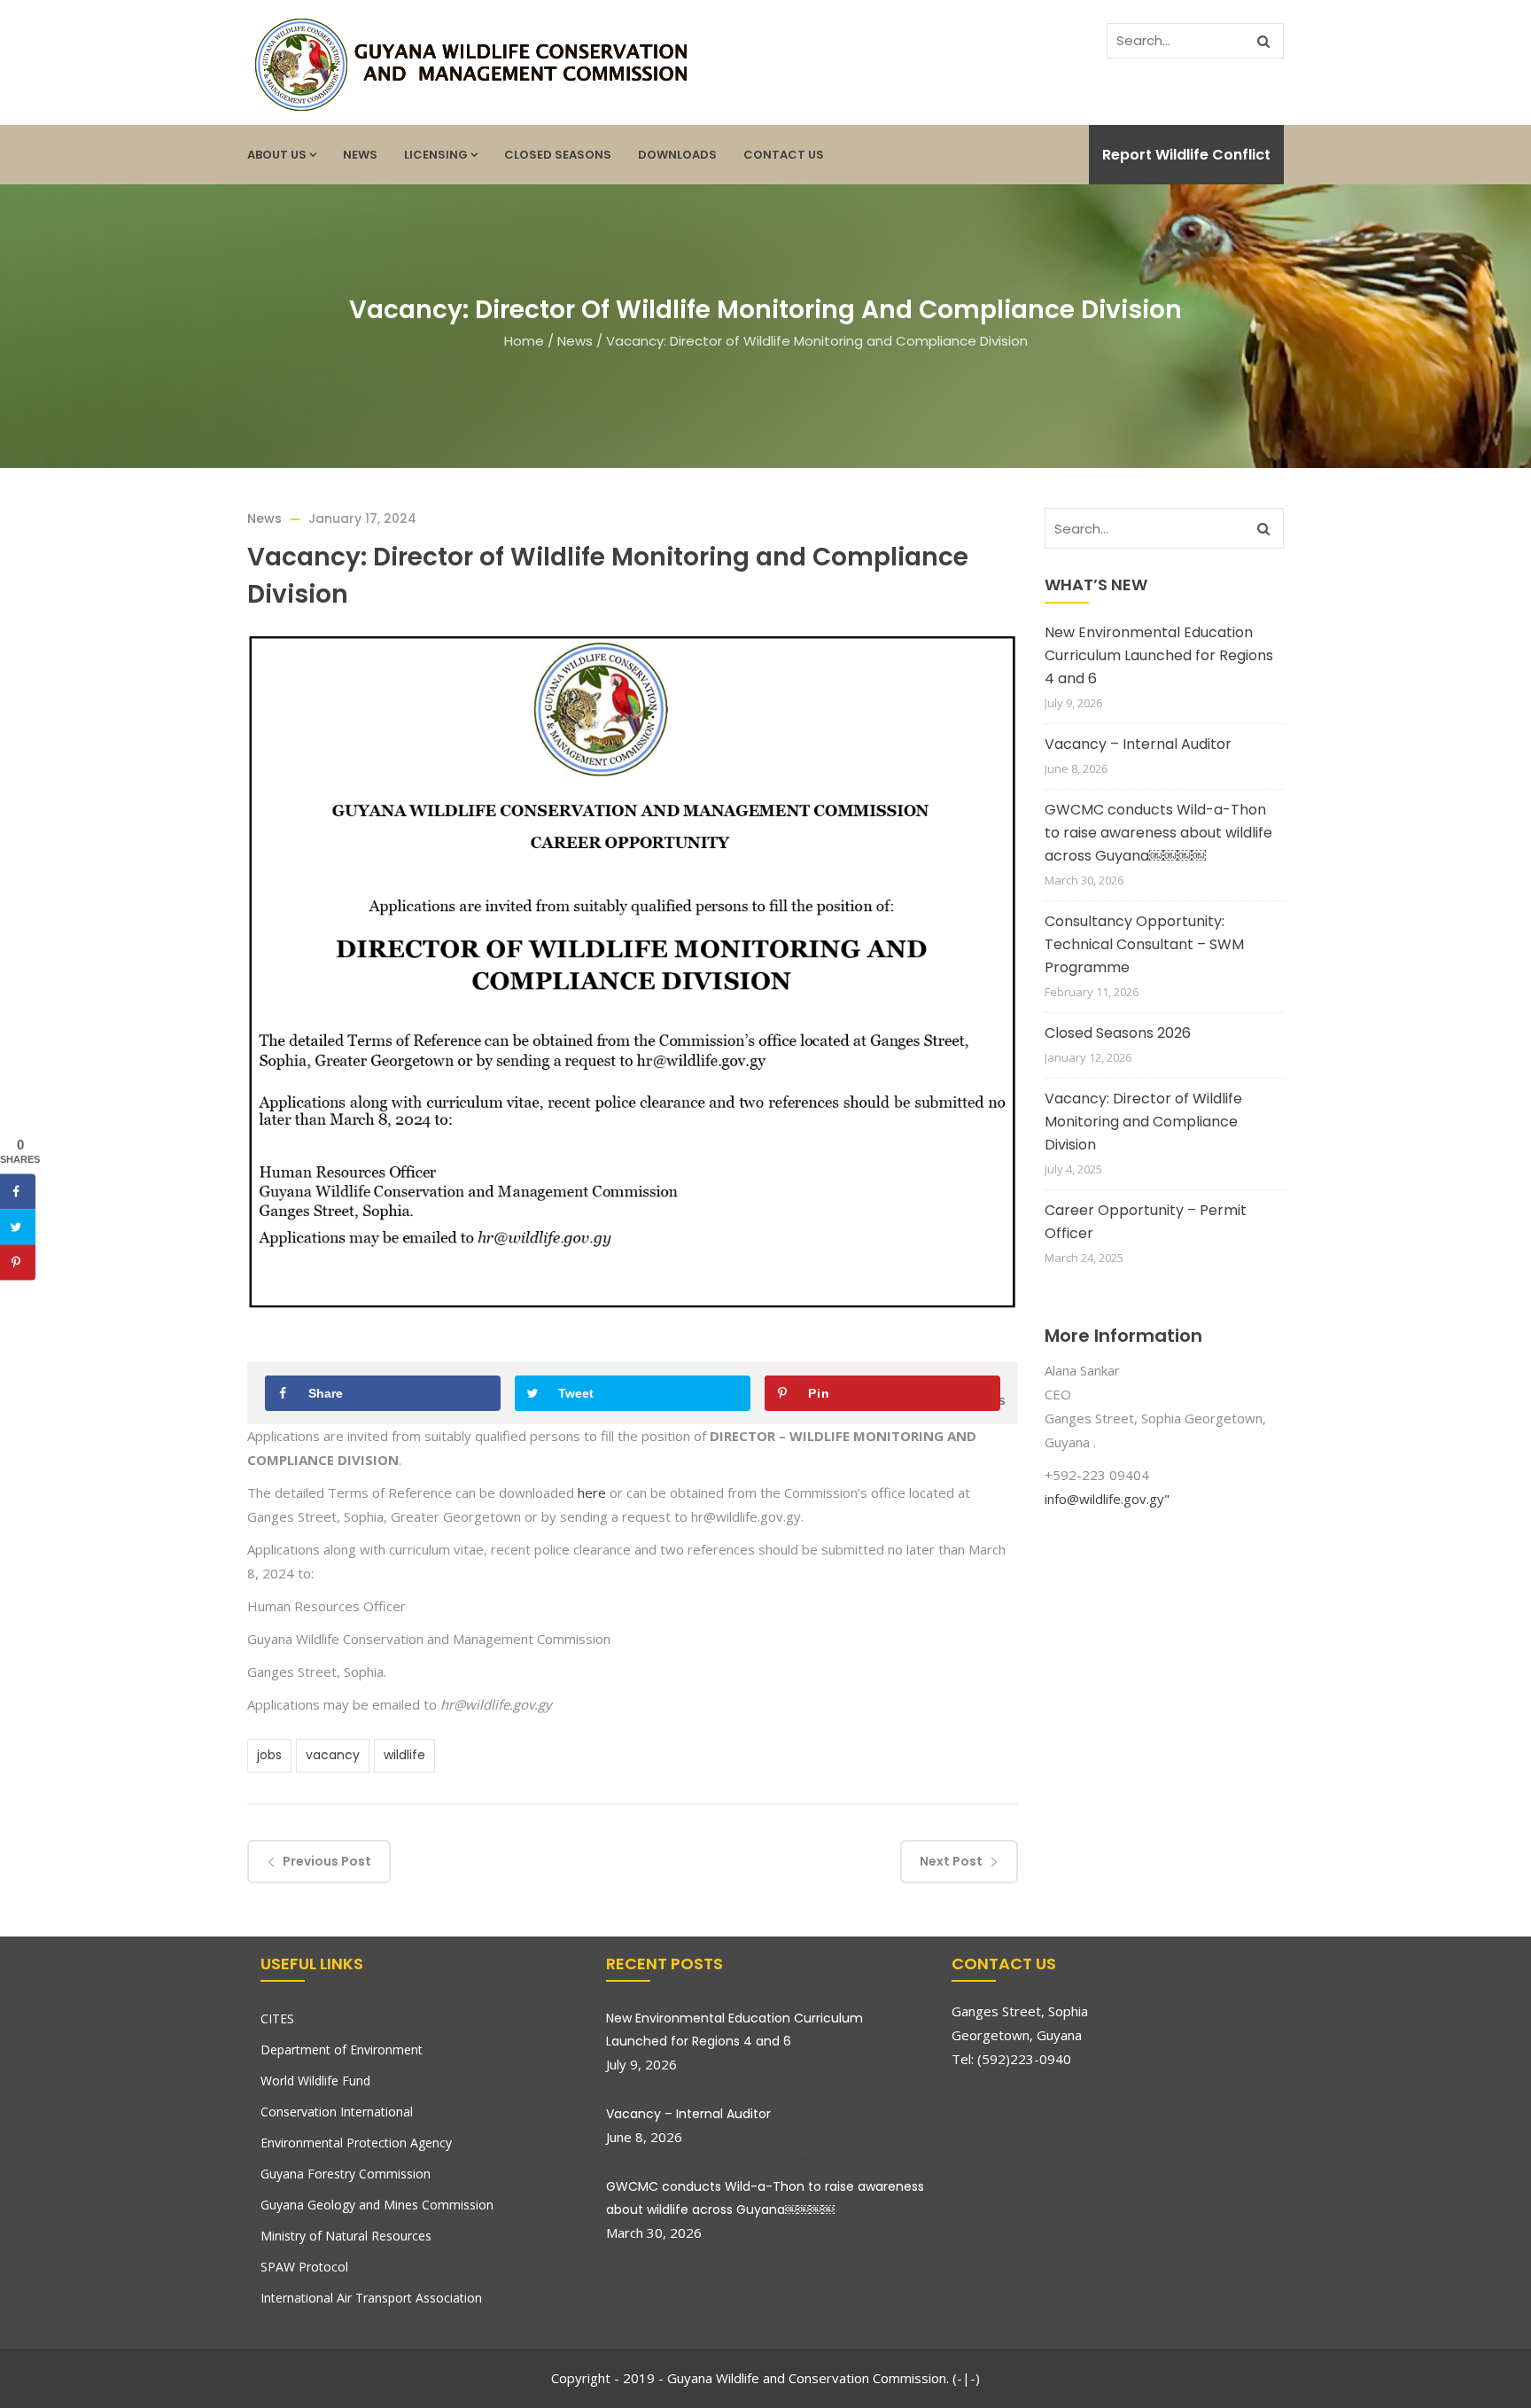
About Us (277, 155)
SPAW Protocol (304, 2267)
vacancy (333, 1755)
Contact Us (784, 155)
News (360, 155)
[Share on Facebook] (18, 1192)
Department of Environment (342, 2050)
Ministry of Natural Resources (346, 2236)
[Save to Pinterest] (18, 1263)
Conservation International (337, 2112)
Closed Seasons (558, 155)
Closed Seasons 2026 (1118, 1033)
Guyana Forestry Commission (346, 2174)
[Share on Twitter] (18, 1227)
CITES (277, 2018)
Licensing (436, 155)
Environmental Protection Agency (356, 2143)
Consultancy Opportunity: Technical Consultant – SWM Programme (1144, 944)
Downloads (677, 155)
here (592, 1492)
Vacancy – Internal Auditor (1138, 744)
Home (524, 341)
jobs (269, 1755)
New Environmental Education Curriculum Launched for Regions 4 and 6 (1159, 655)
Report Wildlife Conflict (1186, 155)
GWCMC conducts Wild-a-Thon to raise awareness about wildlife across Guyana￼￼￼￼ (1158, 833)
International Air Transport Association (371, 2298)
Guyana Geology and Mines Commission (377, 2205)
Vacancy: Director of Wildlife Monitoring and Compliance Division (1143, 1122)
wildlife (404, 1755)
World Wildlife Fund (315, 2081)
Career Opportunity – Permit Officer (1146, 1222)
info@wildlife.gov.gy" (1107, 1499)
